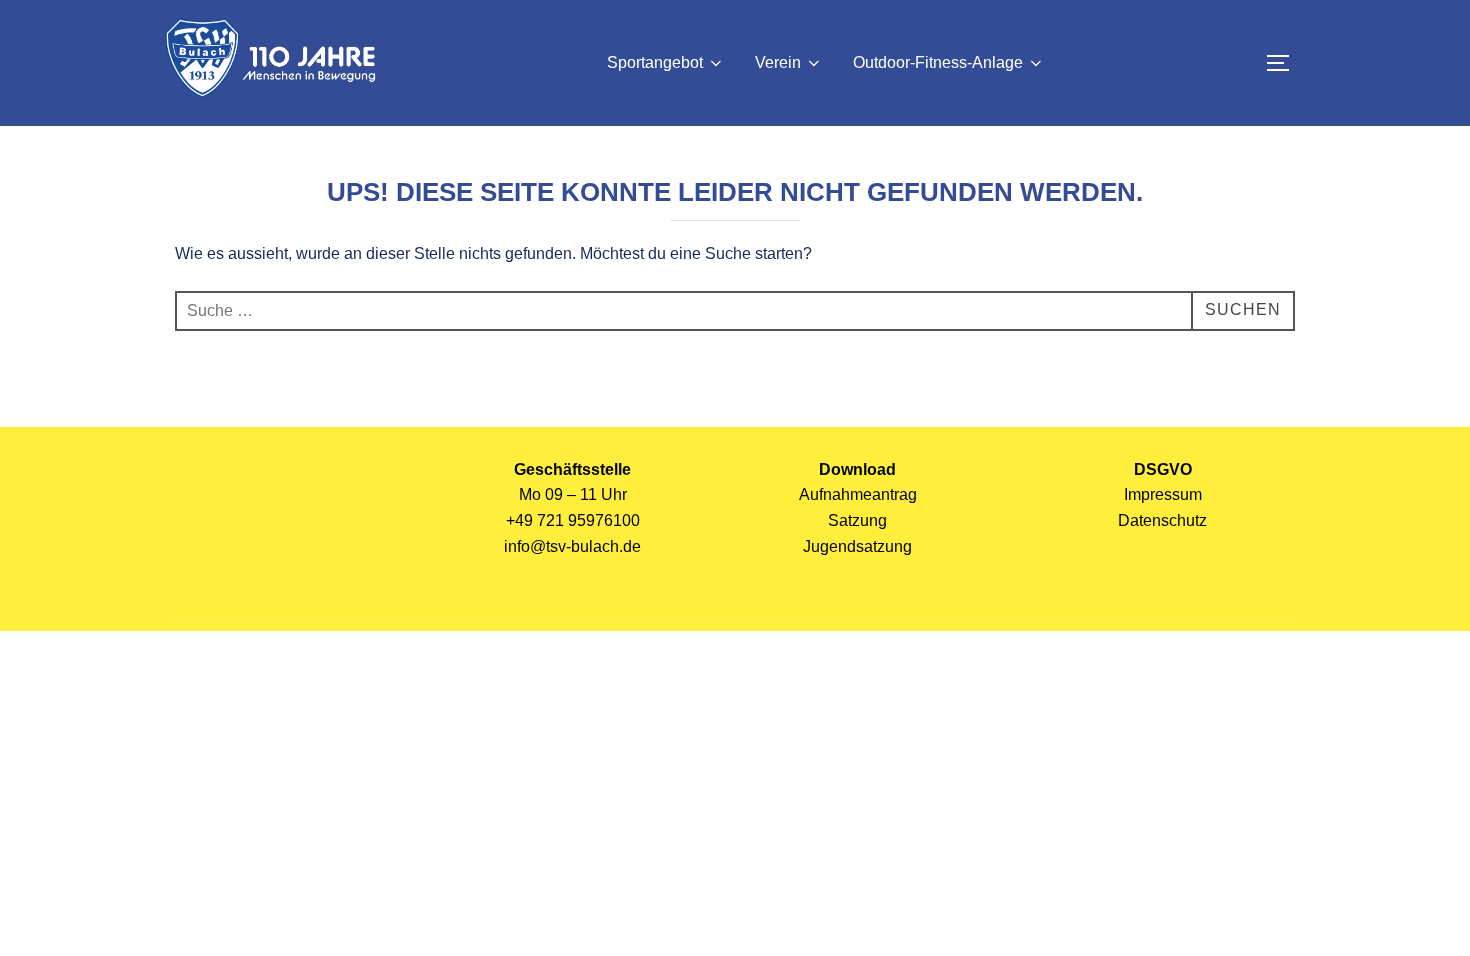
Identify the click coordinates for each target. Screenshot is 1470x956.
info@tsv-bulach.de (572, 546)
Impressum (1163, 494)
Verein (778, 62)
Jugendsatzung (857, 546)
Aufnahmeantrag (858, 494)
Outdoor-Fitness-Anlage (938, 62)
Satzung (857, 520)
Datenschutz (1162, 520)
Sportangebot (655, 62)
